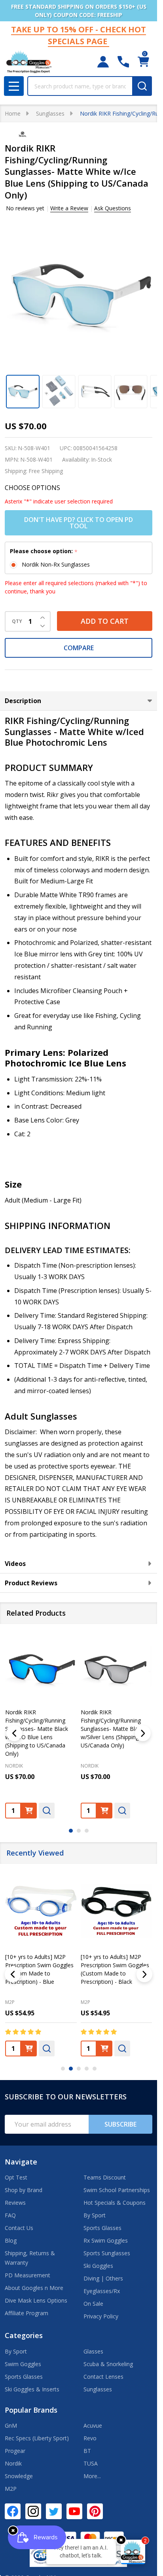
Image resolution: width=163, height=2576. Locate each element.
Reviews (15, 2203)
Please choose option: (44, 551)
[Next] (143, 1733)
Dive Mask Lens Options (36, 2300)
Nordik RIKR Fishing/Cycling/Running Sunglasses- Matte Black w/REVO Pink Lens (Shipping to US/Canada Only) (41, 1728)
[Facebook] (13, 2511)
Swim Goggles (23, 2364)
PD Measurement (27, 2275)
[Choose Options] (29, 1810)
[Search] (142, 86)
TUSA (91, 2463)
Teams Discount (105, 2177)
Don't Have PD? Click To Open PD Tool (79, 523)
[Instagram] (33, 2511)
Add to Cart (105, 621)
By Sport (95, 2215)
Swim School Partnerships (117, 2190)
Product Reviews (31, 1583)
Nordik (13, 2463)
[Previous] (14, 1733)
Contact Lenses (103, 2377)
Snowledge (19, 2476)
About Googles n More (34, 2288)
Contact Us (19, 2228)
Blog (11, 2240)
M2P (10, 2002)
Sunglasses (98, 2389)
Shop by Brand (24, 2190)
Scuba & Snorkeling (108, 2364)
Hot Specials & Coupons (115, 2203)
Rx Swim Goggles (106, 2240)
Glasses (93, 2351)
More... (92, 2476)
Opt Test (16, 2177)
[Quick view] (47, 1810)
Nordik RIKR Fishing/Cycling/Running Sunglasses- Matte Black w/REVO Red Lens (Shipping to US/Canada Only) (116, 1728)
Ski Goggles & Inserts (32, 2389)
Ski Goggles (98, 2266)
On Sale (93, 2304)
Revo (90, 2438)
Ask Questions (113, 208)
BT (87, 2451)
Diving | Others (103, 2278)
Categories (24, 2335)
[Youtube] (74, 2511)
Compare (79, 648)
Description (23, 701)
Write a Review (69, 208)
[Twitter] (54, 2511)
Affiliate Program (27, 2313)
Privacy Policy (101, 2316)
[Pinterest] (95, 2511)
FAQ (10, 2215)
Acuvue (93, 2425)
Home (13, 113)
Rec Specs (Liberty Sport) (37, 2438)
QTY (17, 621)
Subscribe (120, 2124)
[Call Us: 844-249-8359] (123, 62)
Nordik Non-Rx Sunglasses (56, 564)
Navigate (21, 2162)
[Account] (103, 62)
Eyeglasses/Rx (102, 2291)
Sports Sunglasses (107, 2253)
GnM (11, 2425)
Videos (15, 1564)
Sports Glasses (102, 2228)
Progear (15, 2451)
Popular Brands (31, 2410)
